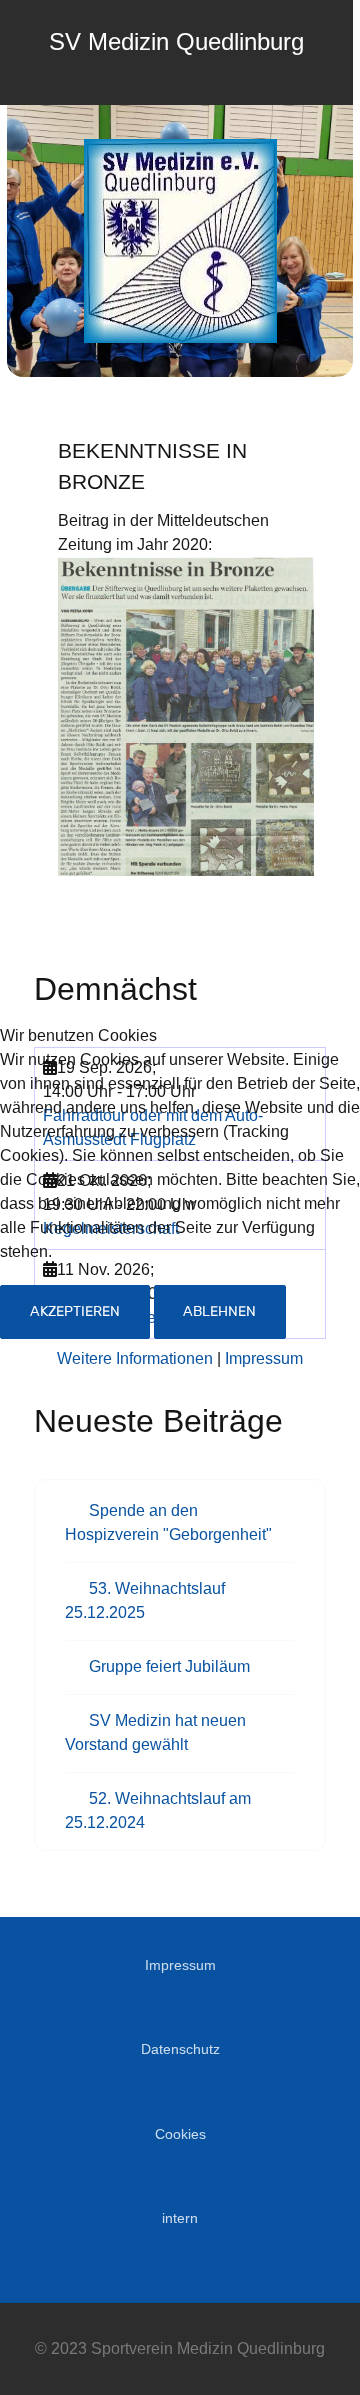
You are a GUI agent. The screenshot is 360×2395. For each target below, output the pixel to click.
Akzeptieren (75, 1311)
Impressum (264, 1358)
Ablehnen (219, 1311)
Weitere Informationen (135, 1358)
